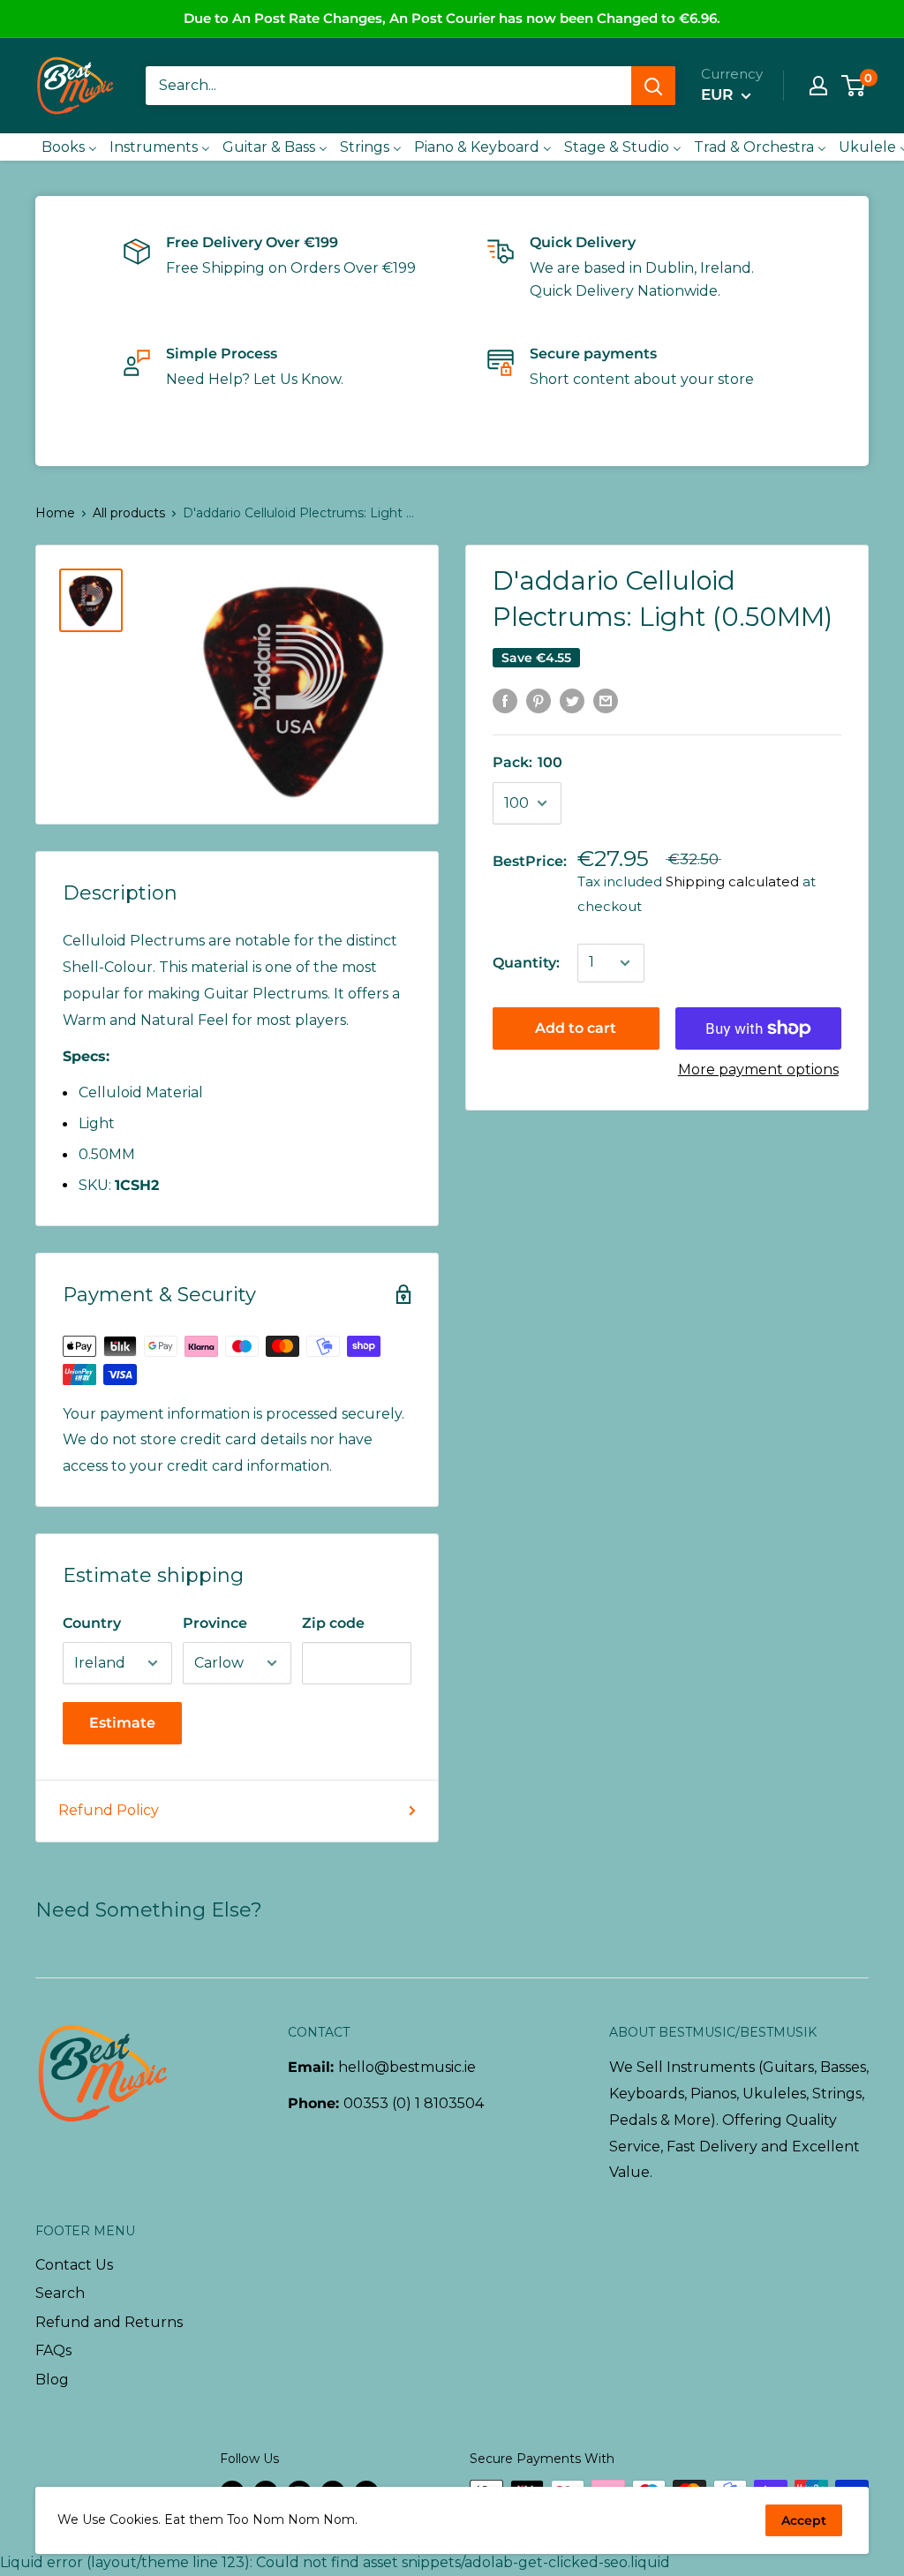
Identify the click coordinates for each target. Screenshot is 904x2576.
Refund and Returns (109, 2322)
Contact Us (74, 2265)
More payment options (758, 1070)
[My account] (818, 86)
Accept (804, 2520)
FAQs (53, 2350)
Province (215, 1623)
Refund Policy (109, 1810)
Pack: (527, 762)
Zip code (333, 1623)
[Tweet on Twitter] (572, 700)
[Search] (653, 86)
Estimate (122, 1723)
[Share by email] (606, 700)
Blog (52, 2380)
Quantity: (526, 963)
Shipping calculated (732, 881)
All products (129, 513)
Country (92, 1623)
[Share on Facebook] (505, 700)
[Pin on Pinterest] (539, 700)
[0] (854, 86)
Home (55, 513)
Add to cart (576, 1028)
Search (60, 2293)
